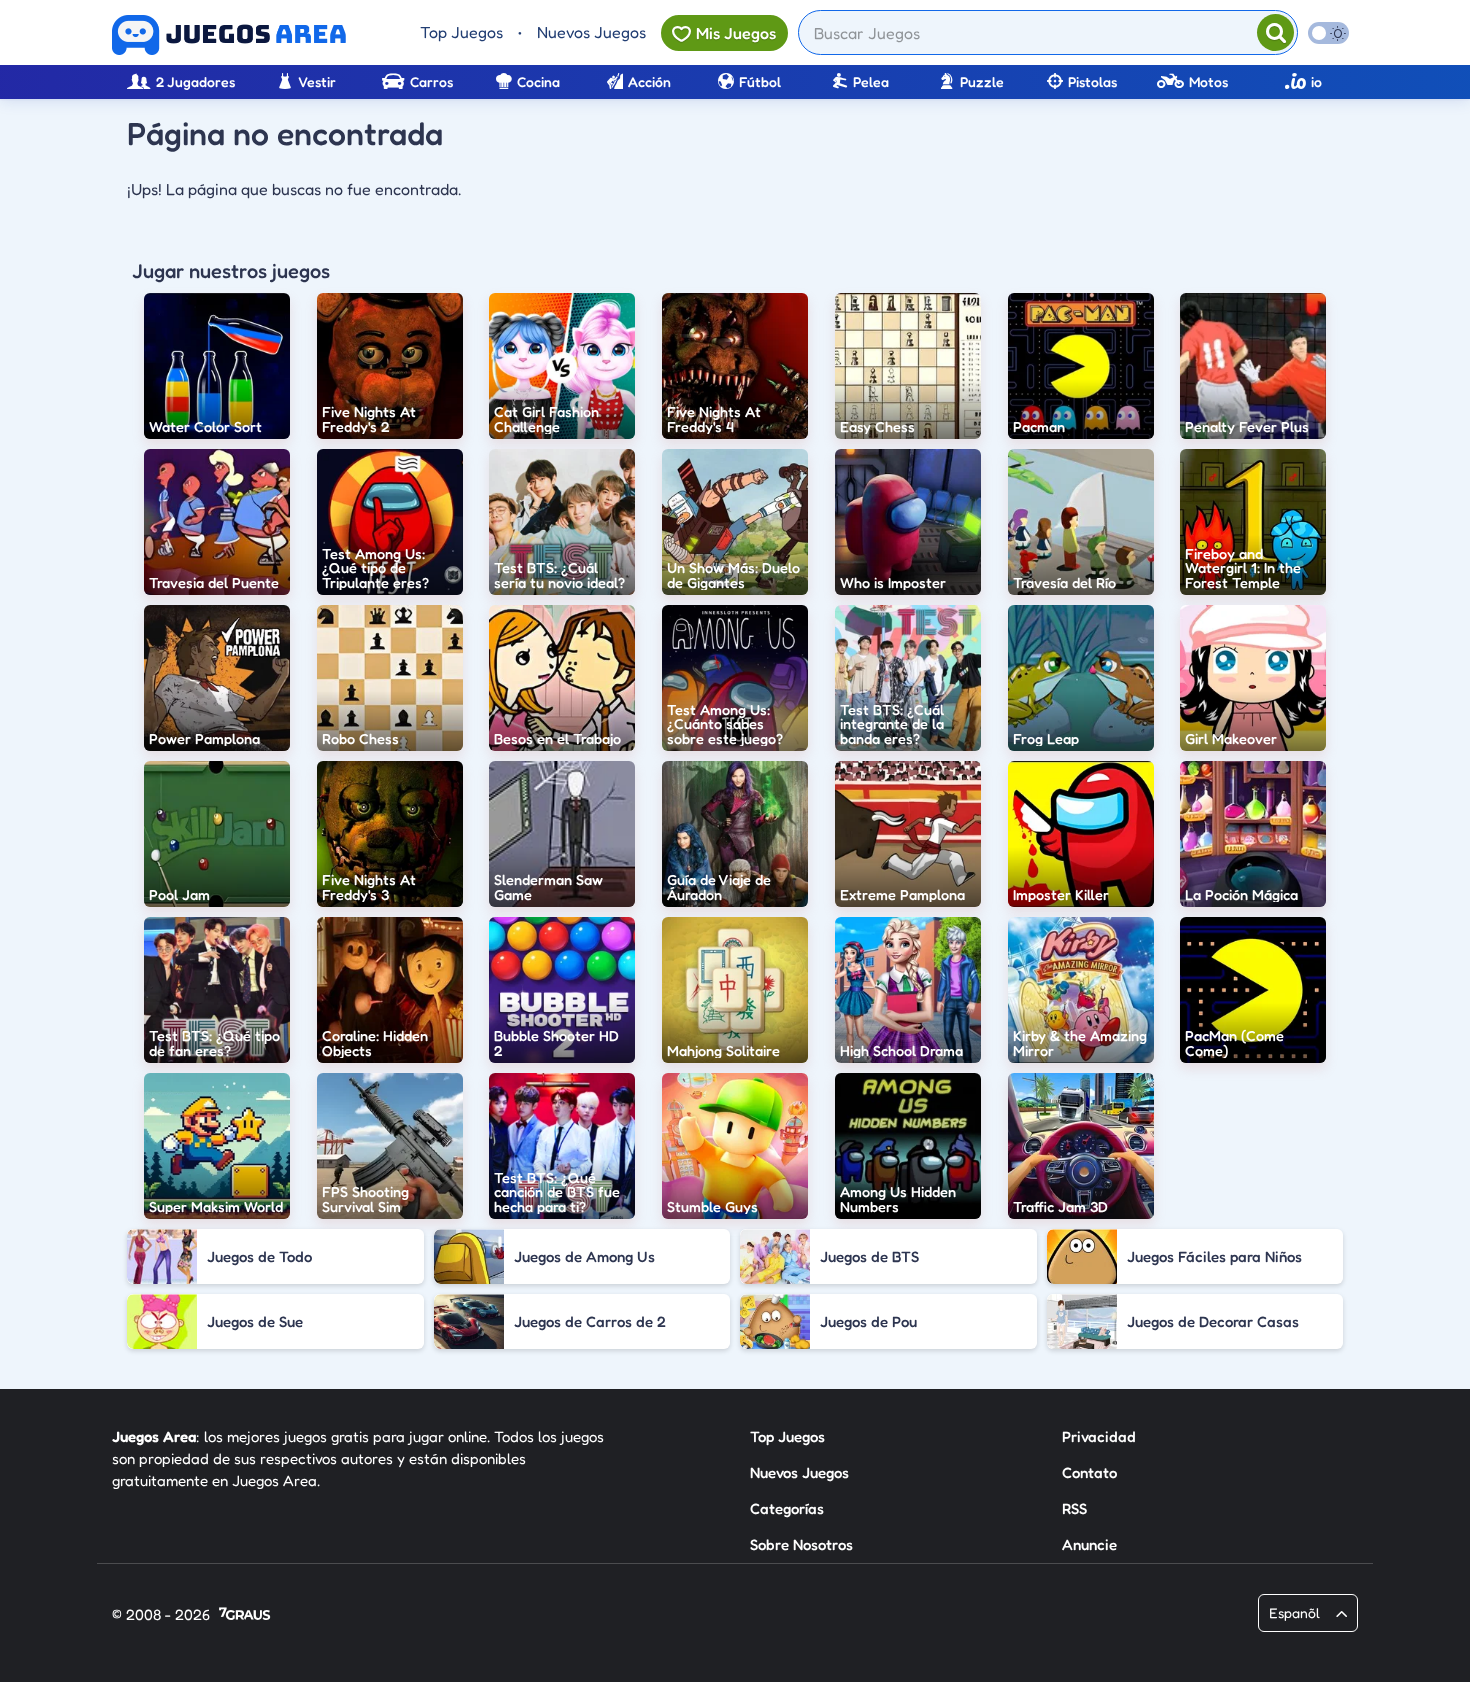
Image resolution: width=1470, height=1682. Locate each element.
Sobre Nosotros (801, 1544)
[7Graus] (244, 1615)
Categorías (787, 1508)
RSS (1074, 1508)
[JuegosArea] (229, 35)
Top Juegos (461, 32)
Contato (1089, 1472)
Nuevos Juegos (591, 32)
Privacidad (1099, 1436)
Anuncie (1089, 1544)
